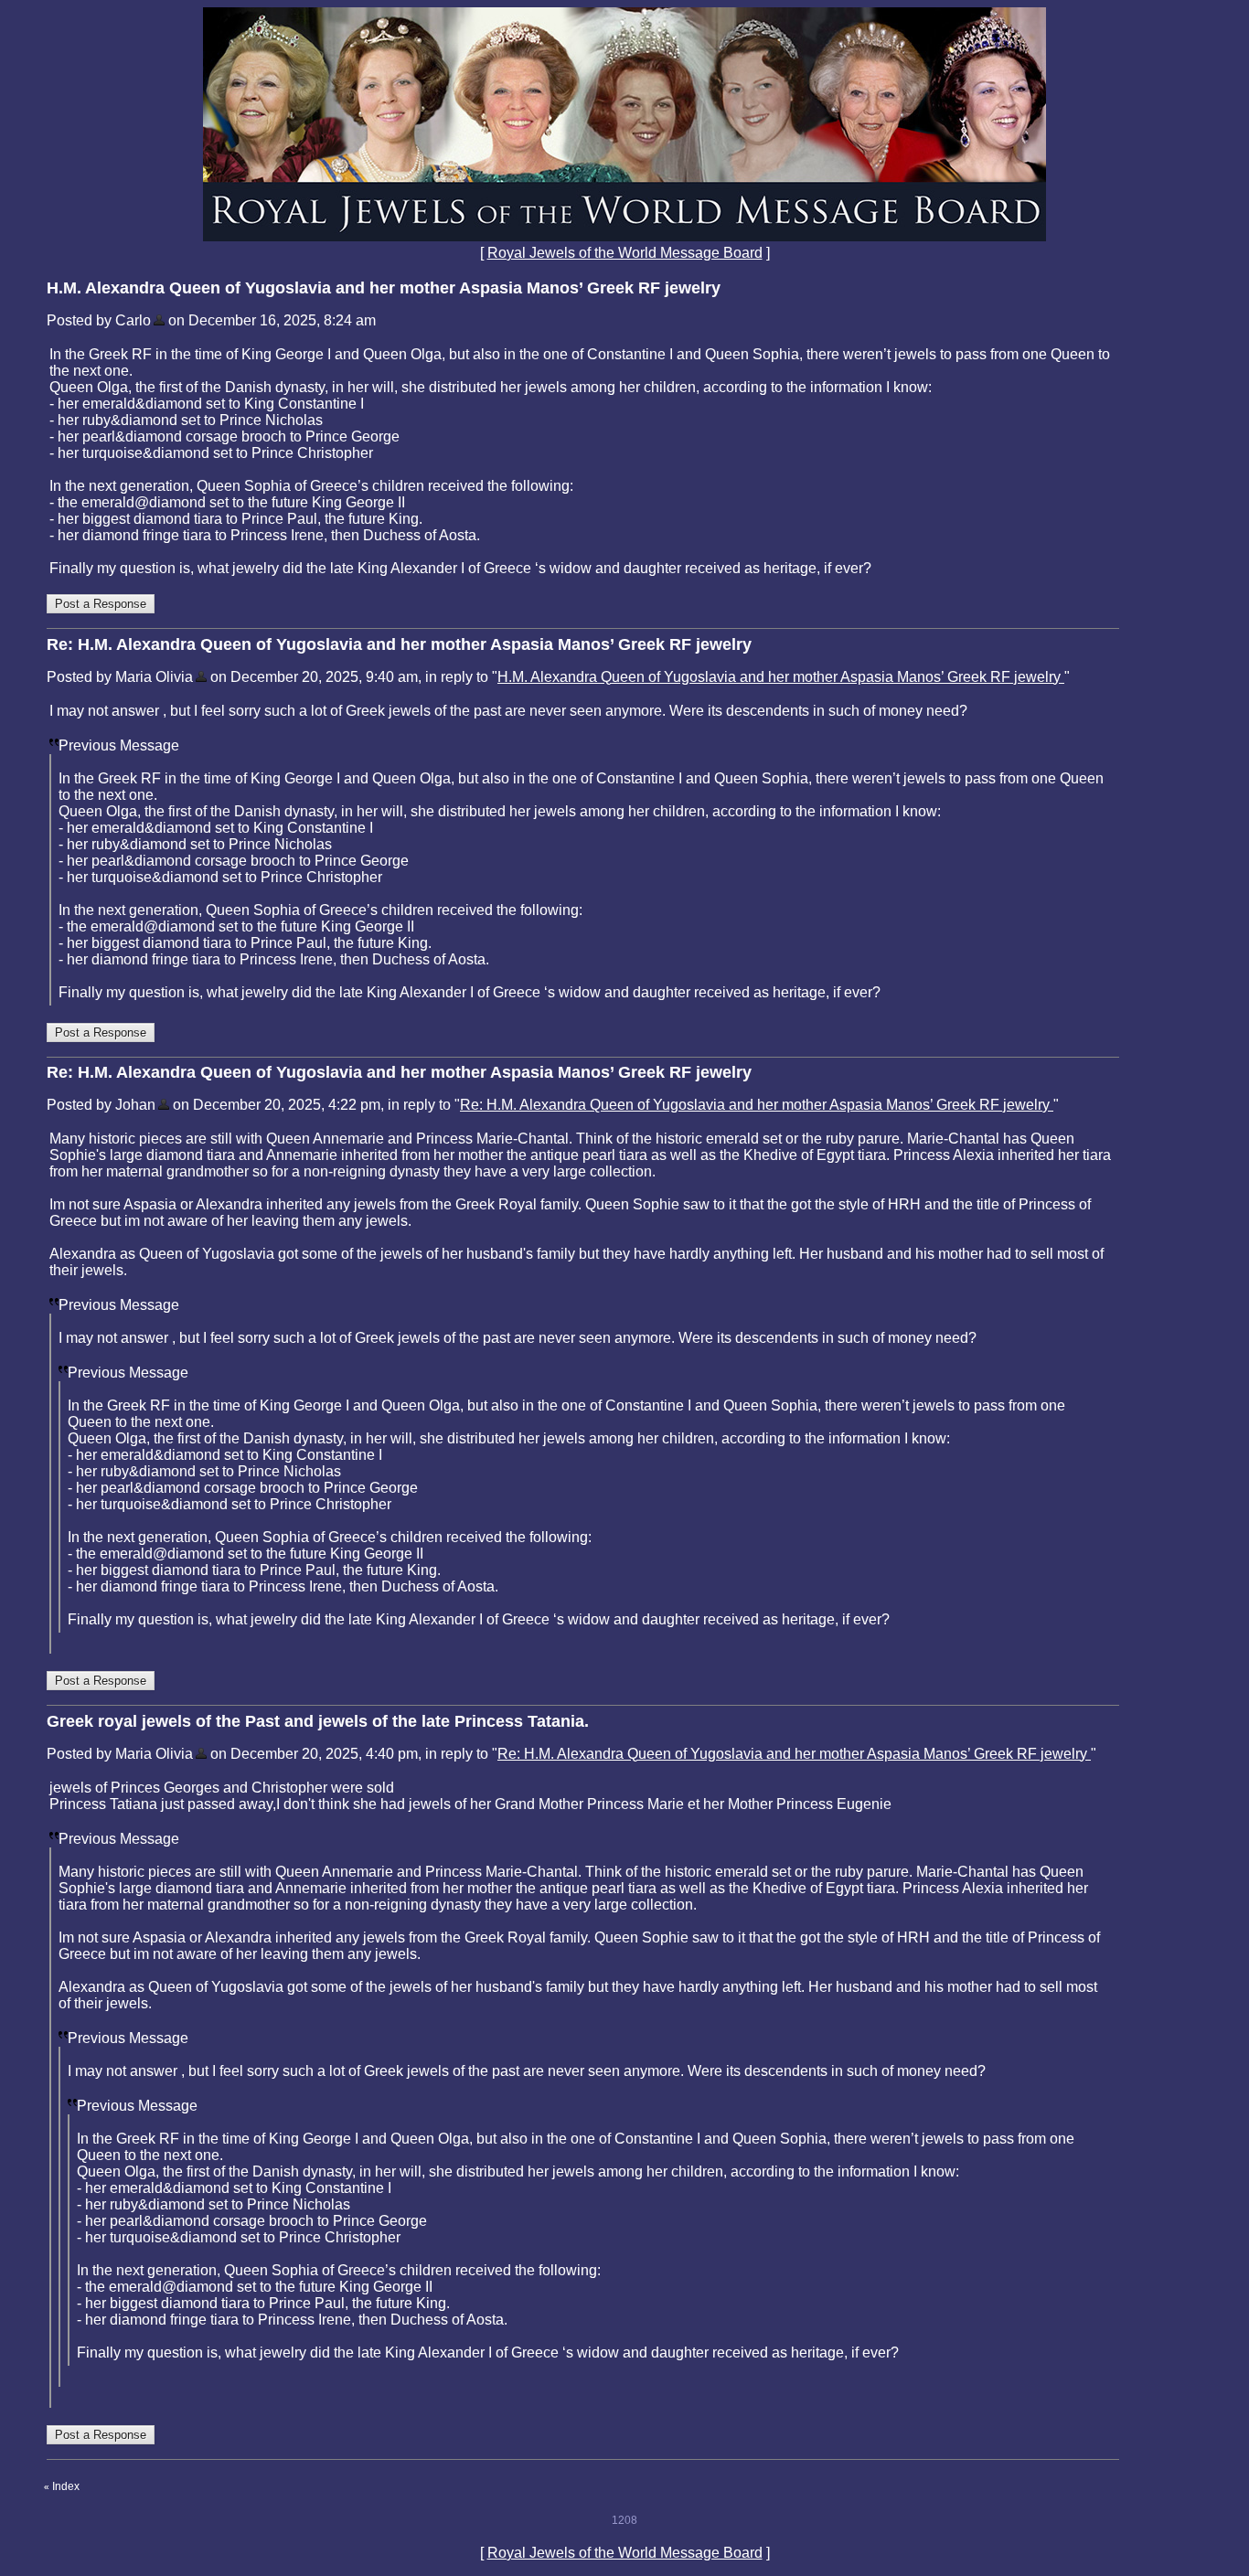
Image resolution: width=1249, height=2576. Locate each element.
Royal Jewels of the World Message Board (625, 253)
